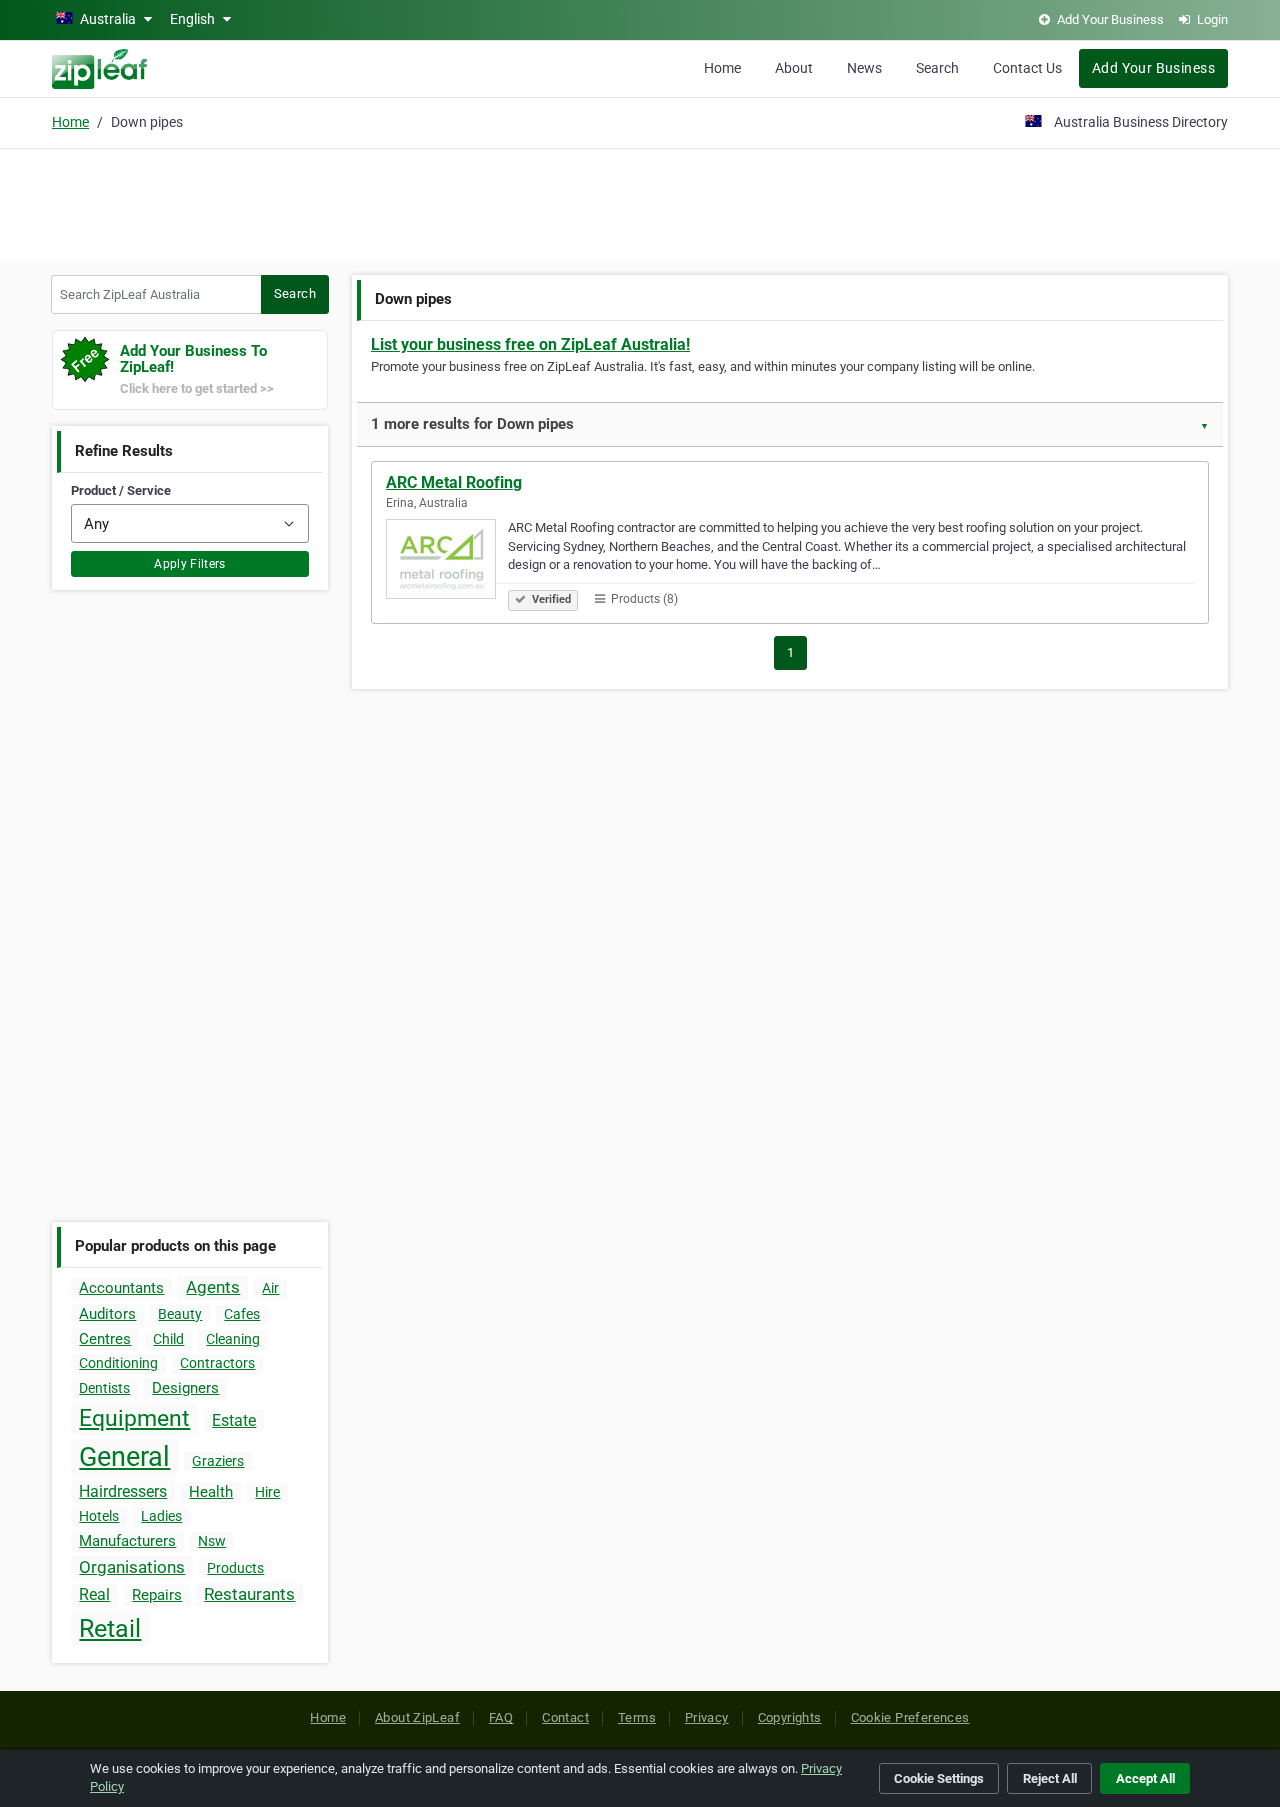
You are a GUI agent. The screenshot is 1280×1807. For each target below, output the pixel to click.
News (864, 68)
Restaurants (249, 1594)
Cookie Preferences (910, 1717)
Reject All (1050, 1778)
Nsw (212, 1541)
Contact (565, 1717)
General (124, 1457)
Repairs (157, 1595)
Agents (213, 1287)
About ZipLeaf (417, 1717)
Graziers (218, 1461)
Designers (185, 1388)
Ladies (161, 1516)
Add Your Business (1153, 68)
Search (937, 68)
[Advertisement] (640, 202)
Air (270, 1288)
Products (235, 1568)
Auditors (107, 1314)
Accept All (1145, 1778)
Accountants (121, 1288)
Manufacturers (127, 1541)
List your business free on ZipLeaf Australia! (530, 344)
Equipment (134, 1418)
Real (94, 1594)
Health (211, 1492)
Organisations (132, 1567)
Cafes (242, 1314)
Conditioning (118, 1363)
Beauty (180, 1314)
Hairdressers (123, 1491)
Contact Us (1027, 68)
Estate (234, 1420)
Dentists (104, 1388)
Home (722, 68)
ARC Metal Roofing (454, 482)
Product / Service (121, 490)
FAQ (501, 1717)
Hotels (99, 1516)
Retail (110, 1628)
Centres (105, 1339)
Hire (267, 1492)
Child (168, 1339)
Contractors (217, 1363)
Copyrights (790, 1717)
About (794, 68)
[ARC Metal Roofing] (447, 562)
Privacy (707, 1717)
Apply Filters (190, 564)
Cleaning (233, 1339)
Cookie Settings (939, 1778)
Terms (637, 1717)
